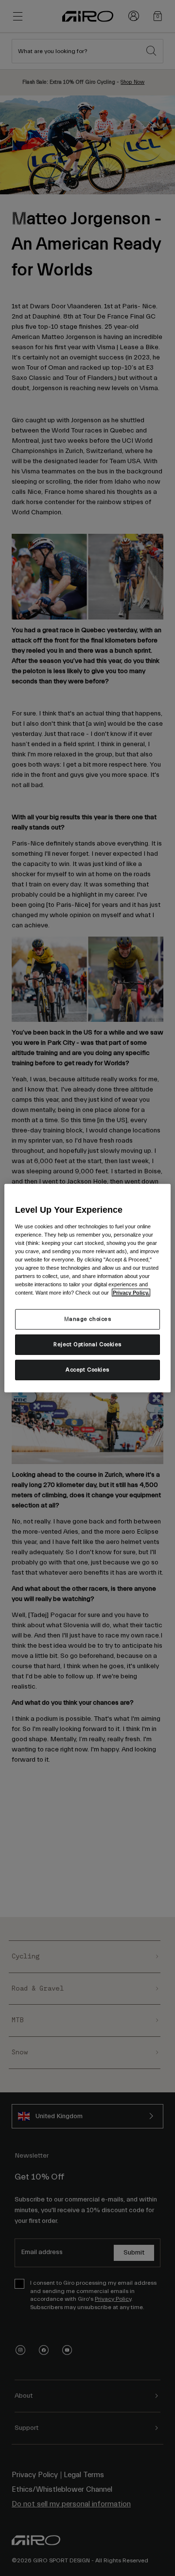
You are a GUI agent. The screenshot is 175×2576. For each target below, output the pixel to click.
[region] (87, 1288)
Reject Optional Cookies (87, 1344)
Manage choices (88, 1319)
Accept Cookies (87, 1370)
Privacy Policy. (131, 1293)
